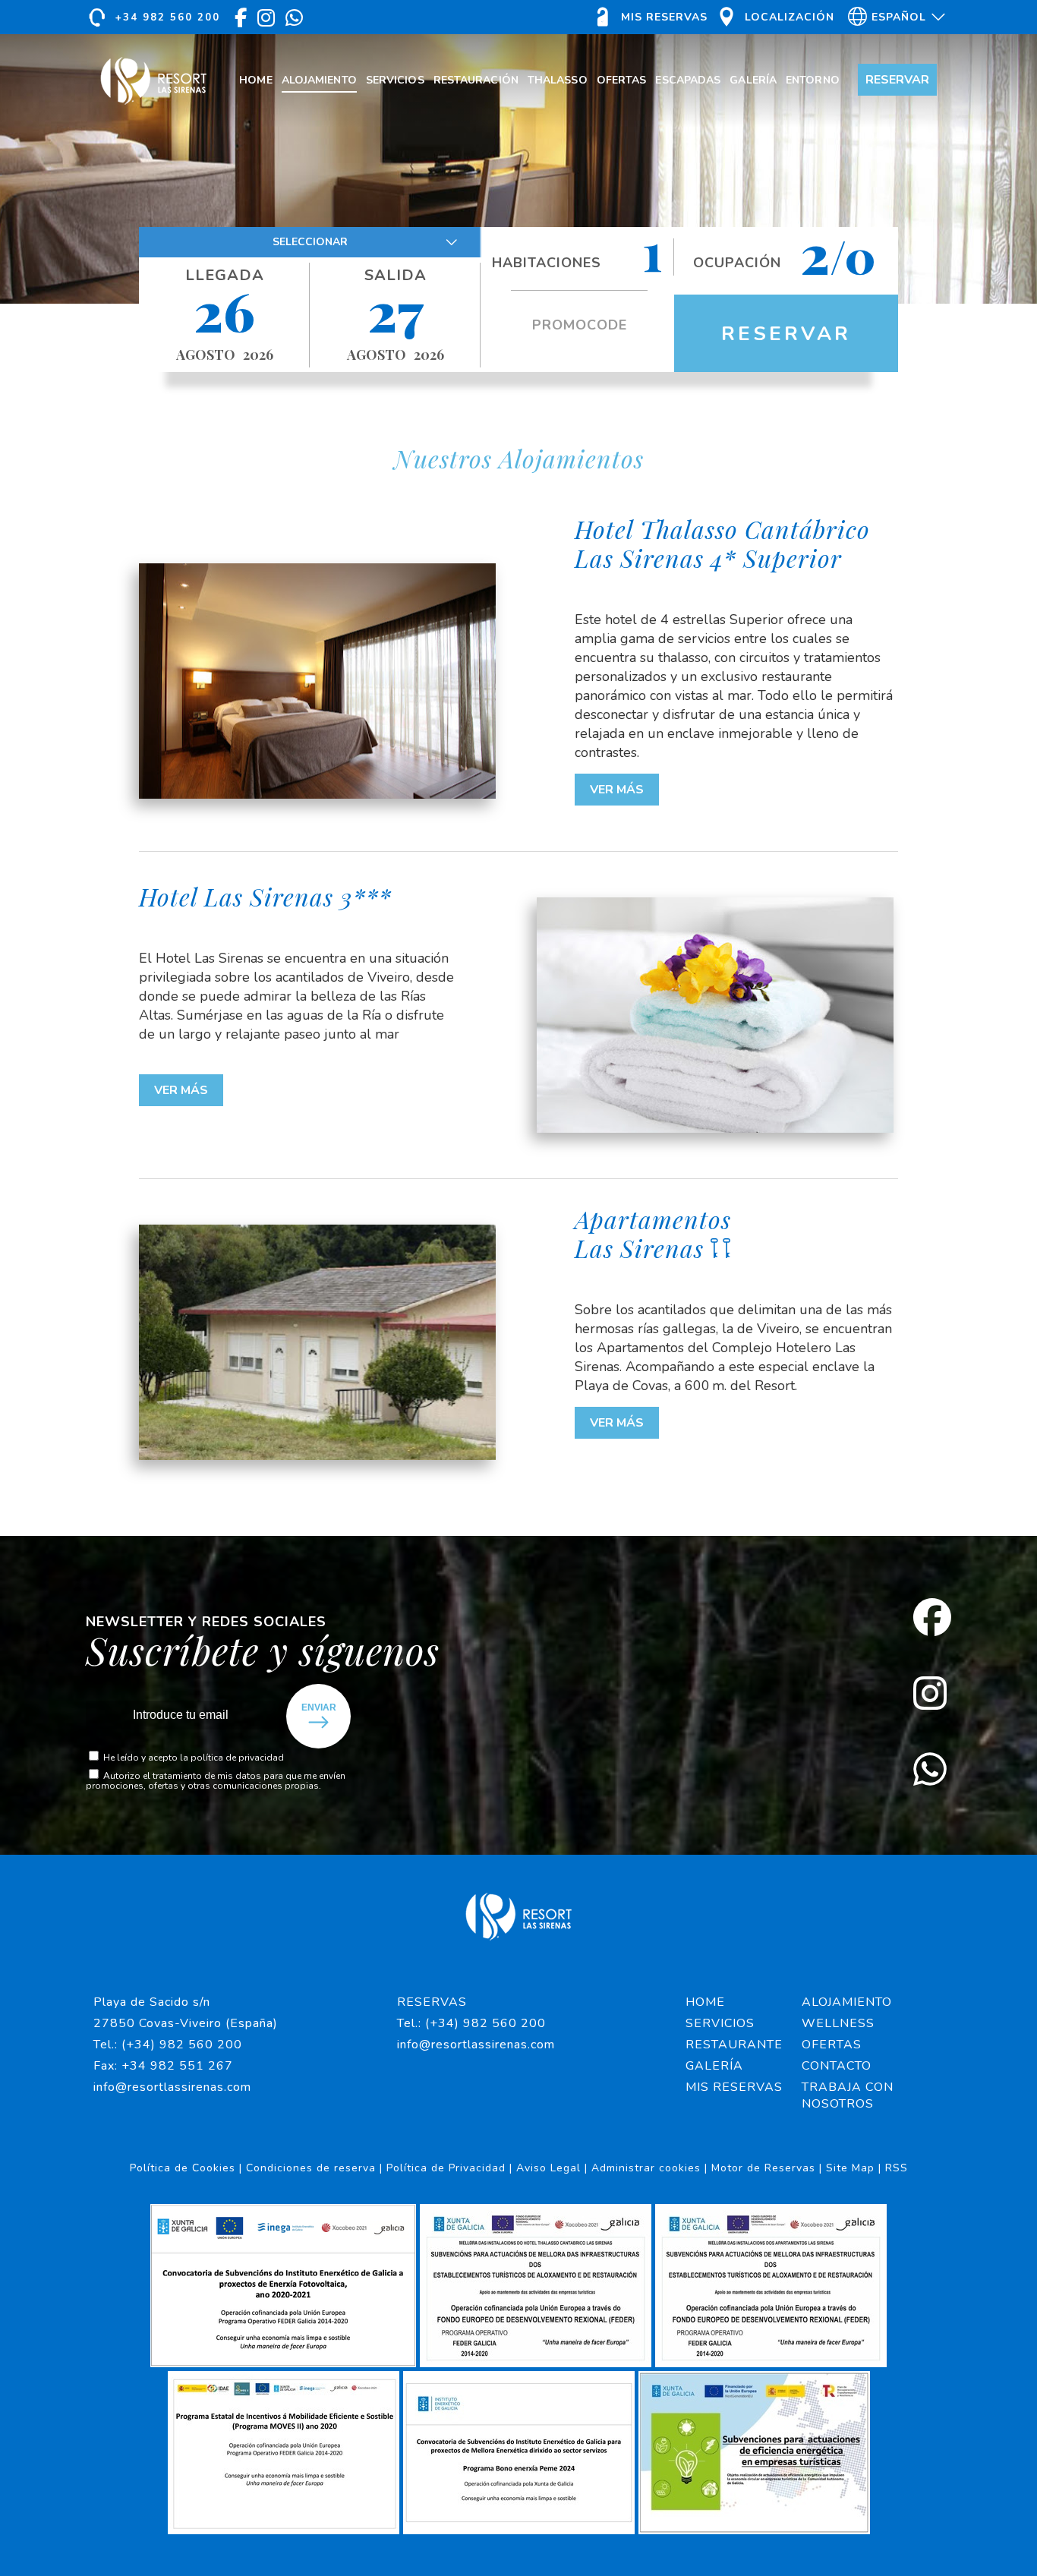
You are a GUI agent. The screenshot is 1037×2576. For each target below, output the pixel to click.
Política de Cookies (183, 2168)
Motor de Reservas (763, 2168)
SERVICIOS (720, 2023)
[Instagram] (932, 1695)
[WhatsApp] (932, 1771)
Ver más (617, 790)
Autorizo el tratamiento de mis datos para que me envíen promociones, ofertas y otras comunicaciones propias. (216, 1781)
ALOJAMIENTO (847, 2002)
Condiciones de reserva (311, 2168)
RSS (897, 2168)
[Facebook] (932, 1619)
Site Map (850, 2168)
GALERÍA (714, 2066)
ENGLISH (894, 47)
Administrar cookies (646, 2168)
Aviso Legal (548, 2168)
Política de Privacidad (446, 2168)
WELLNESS (838, 2023)
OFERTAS (832, 2045)
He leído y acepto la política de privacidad (194, 1758)
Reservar (786, 334)
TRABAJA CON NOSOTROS (848, 2095)
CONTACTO (837, 2066)
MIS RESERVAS (734, 2087)
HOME (705, 2002)
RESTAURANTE (734, 2045)
